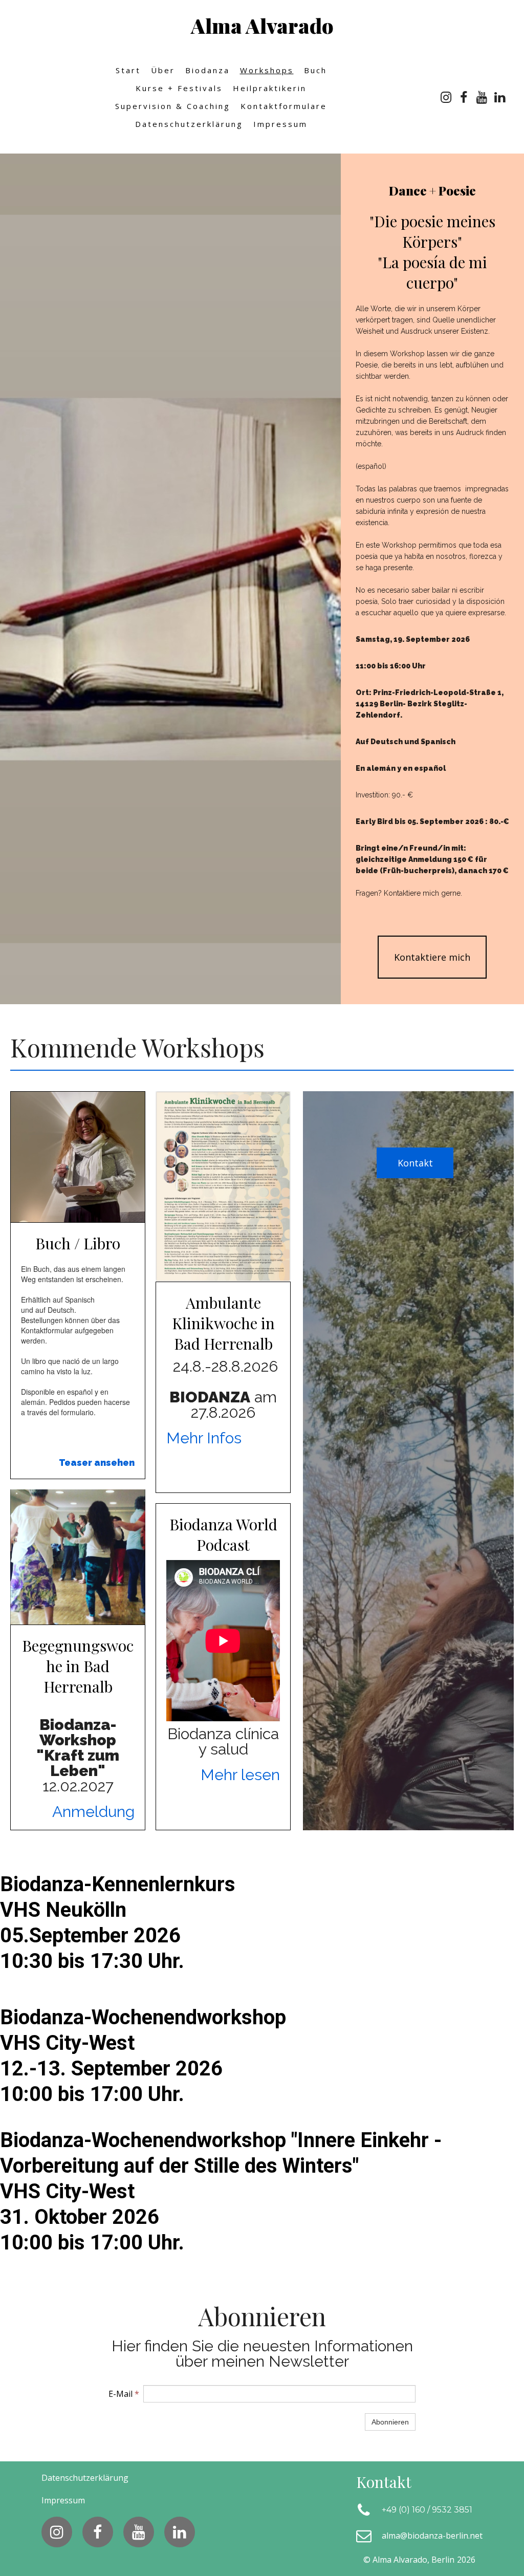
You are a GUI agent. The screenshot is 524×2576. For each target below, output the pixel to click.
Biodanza (208, 70)
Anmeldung (93, 1812)
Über (163, 70)
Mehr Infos (204, 1438)
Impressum (280, 124)
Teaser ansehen (97, 1463)
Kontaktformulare (284, 106)
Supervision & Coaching (173, 106)
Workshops (267, 70)
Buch (315, 70)
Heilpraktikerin (270, 88)
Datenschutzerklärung (189, 124)
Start (128, 70)
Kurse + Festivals (179, 88)
